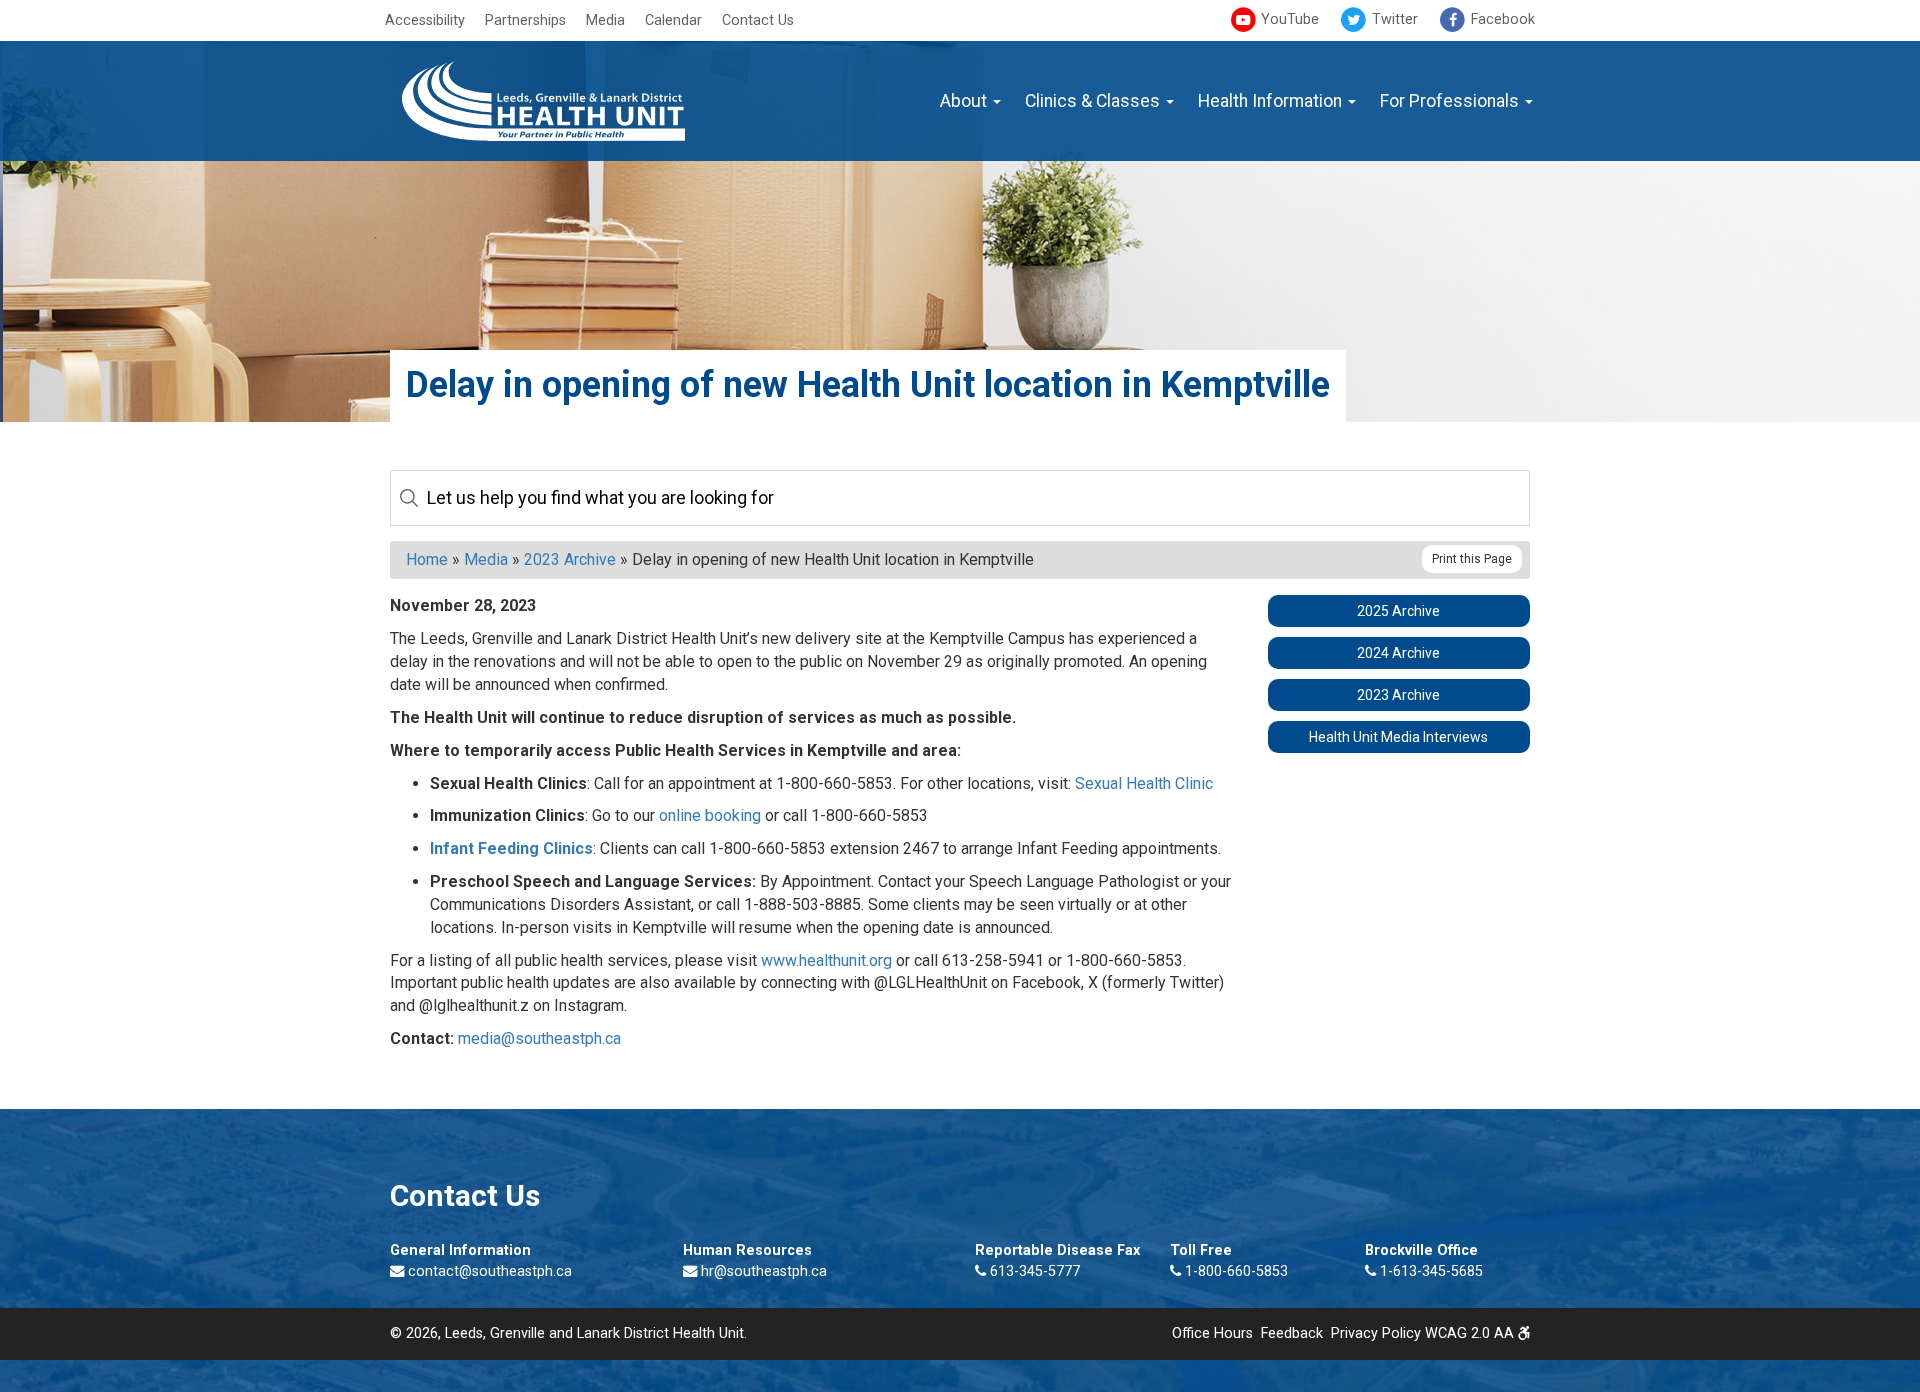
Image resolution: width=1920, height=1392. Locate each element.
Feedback (1292, 1333)
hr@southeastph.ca (764, 1271)
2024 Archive (1398, 653)
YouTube (1288, 19)
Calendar (673, 20)
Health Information (1272, 101)
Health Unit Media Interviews (1398, 737)
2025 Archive (1398, 611)
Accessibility (425, 20)
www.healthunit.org (826, 960)
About (965, 101)
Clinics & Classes (1094, 101)
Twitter (1393, 19)
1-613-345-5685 (1429, 1271)
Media (605, 20)
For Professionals (1451, 101)
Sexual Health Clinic (1144, 783)
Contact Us (758, 20)
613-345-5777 (1033, 1271)
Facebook (1501, 19)
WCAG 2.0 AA (1471, 1333)
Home (427, 559)
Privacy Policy (1376, 1333)
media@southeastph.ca (539, 1038)
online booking (710, 815)
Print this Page (1472, 559)
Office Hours (1212, 1333)
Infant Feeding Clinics (511, 848)
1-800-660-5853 (1234, 1271)
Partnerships (525, 20)
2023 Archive (570, 559)
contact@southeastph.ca (490, 1271)
